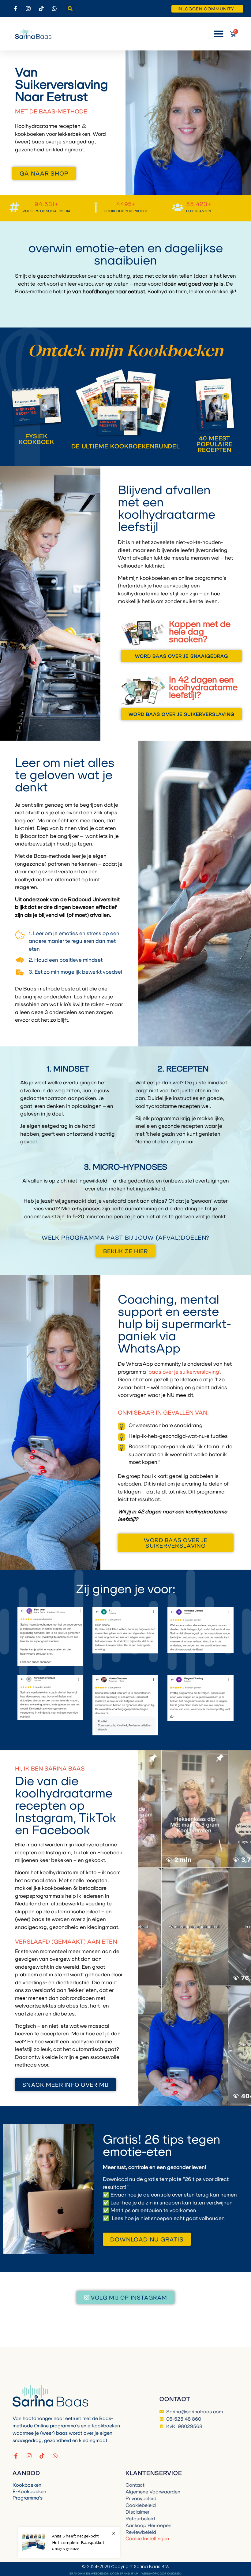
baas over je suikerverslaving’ (184, 1372)
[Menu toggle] (219, 34)
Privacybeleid (141, 2498)
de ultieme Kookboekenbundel (126, 446)
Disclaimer (137, 2512)
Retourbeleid (140, 2519)
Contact (135, 2485)
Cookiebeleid (141, 2505)
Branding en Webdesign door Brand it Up (104, 2573)
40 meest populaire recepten (215, 444)
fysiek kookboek (37, 439)
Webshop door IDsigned (161, 2573)
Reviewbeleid (141, 2532)
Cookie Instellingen (147, 2538)
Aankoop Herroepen (148, 2525)
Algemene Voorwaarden (153, 2492)
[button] (70, 9)
